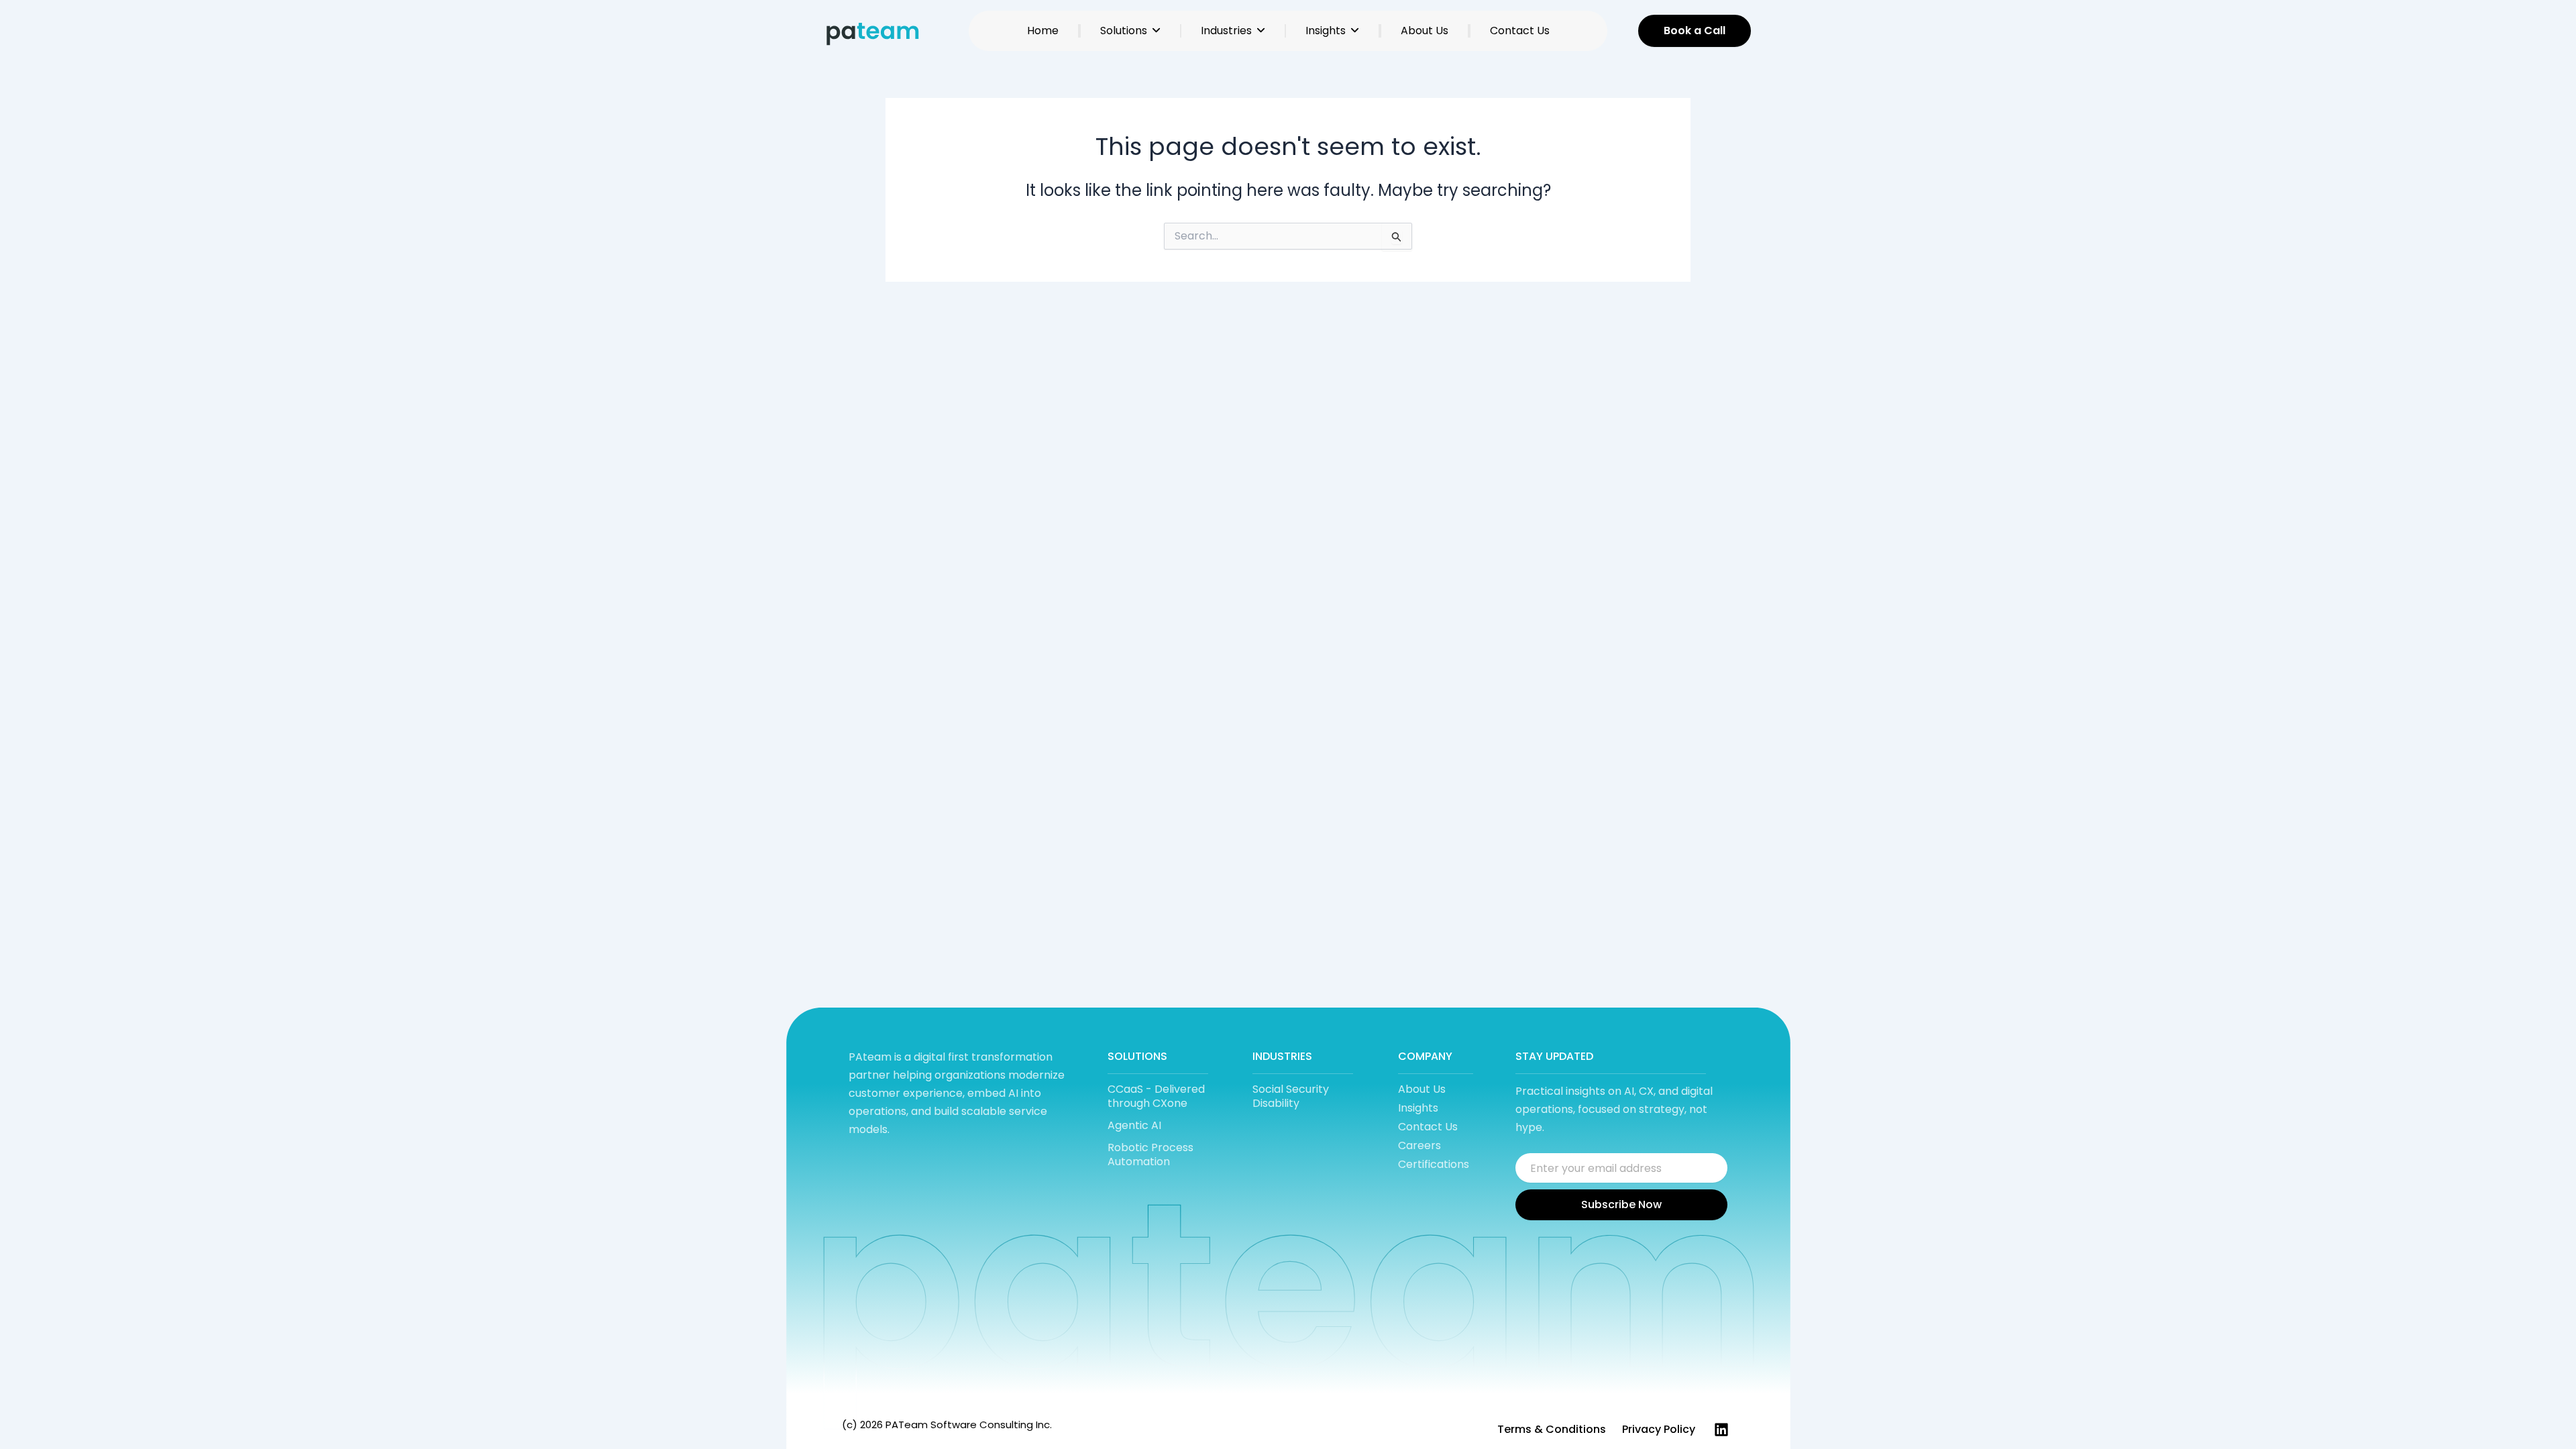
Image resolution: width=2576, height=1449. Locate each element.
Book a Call (1695, 31)
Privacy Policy (1659, 1429)
